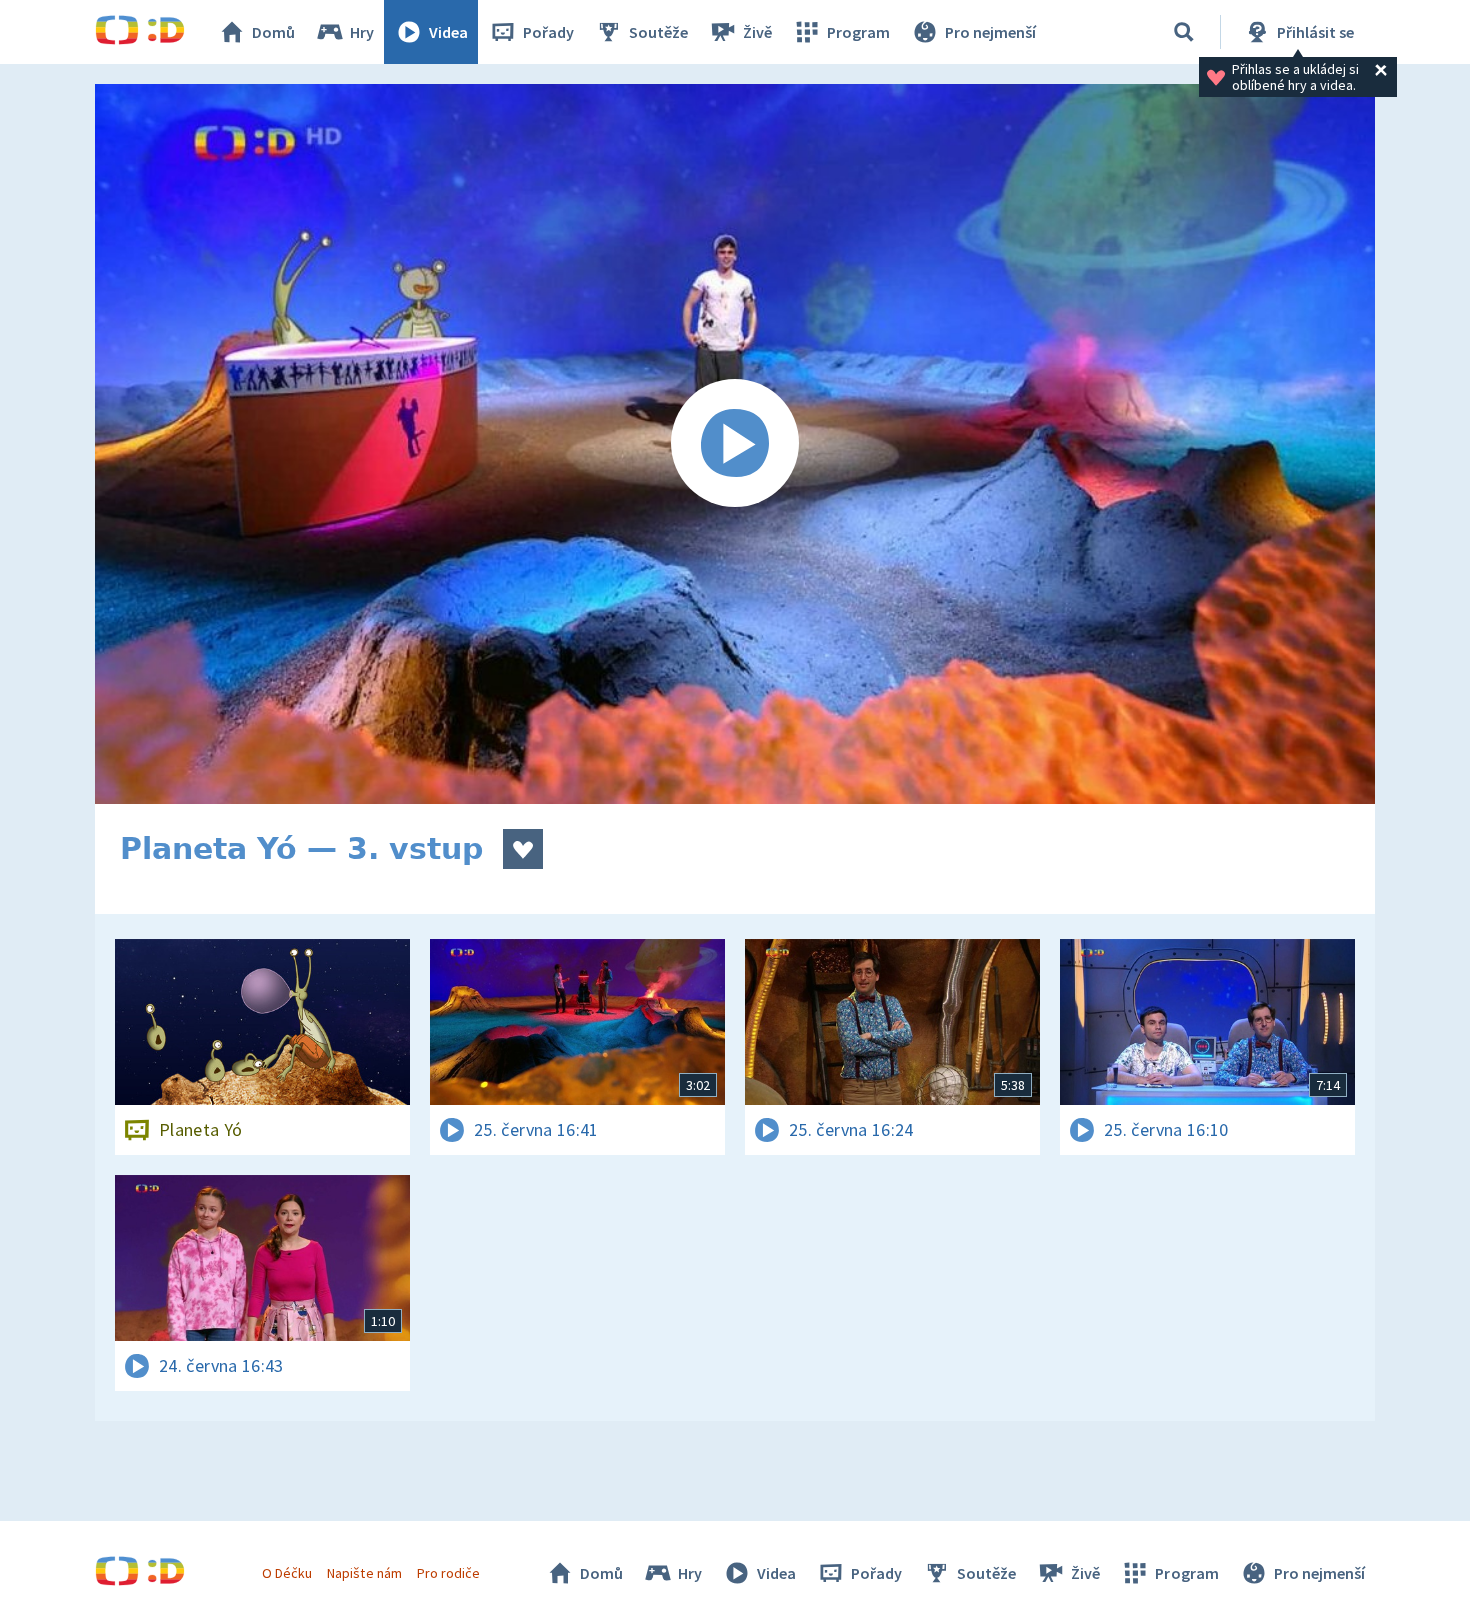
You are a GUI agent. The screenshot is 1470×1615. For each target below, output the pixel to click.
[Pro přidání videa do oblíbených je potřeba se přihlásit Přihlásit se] (523, 849)
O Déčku (287, 1573)
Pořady (548, 32)
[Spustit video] (735, 444)
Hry (362, 32)
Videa (448, 32)
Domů (273, 32)
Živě (757, 32)
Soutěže (658, 32)
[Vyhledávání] (1184, 32)
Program (858, 32)
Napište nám (364, 1573)
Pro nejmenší (990, 32)
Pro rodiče (448, 1573)
